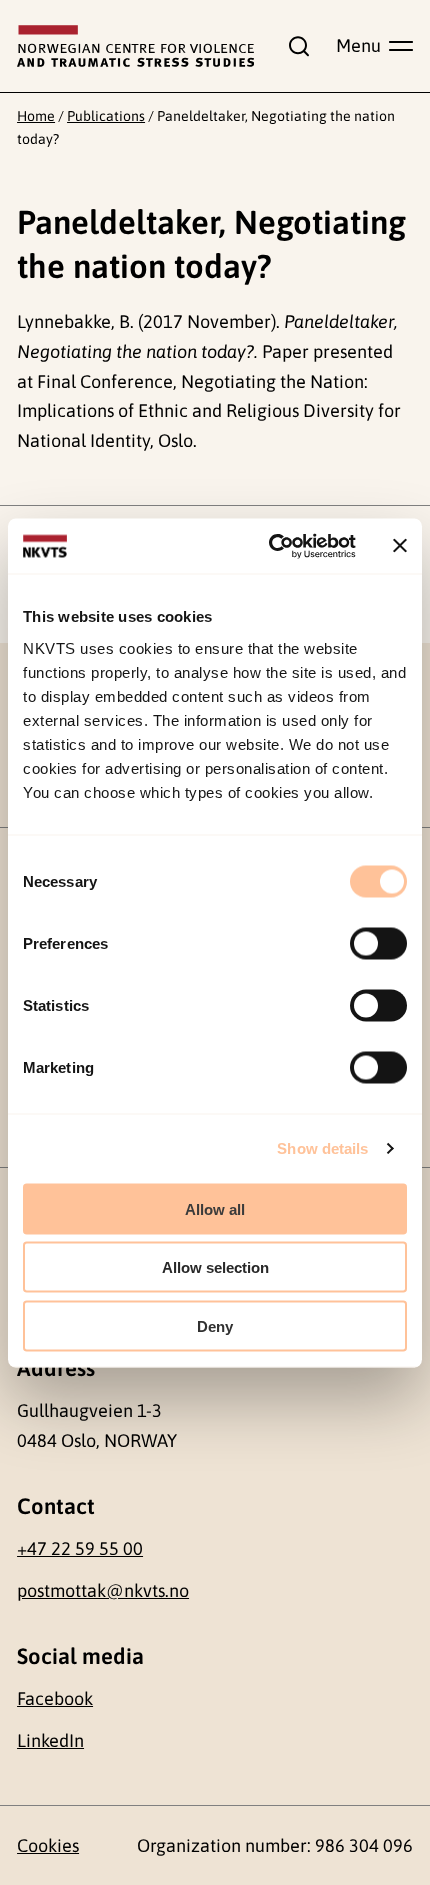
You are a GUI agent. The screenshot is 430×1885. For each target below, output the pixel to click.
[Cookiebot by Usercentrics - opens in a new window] (270, 546)
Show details (322, 1148)
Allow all (215, 1208)
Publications (106, 116)
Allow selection (215, 1267)
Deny (215, 1325)
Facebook (55, 1698)
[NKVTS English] (135, 46)
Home (36, 116)
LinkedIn (50, 1740)
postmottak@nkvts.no (103, 1590)
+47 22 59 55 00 (80, 1548)
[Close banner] (400, 546)
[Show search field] (295, 46)
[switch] (378, 943)
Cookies (48, 1845)
